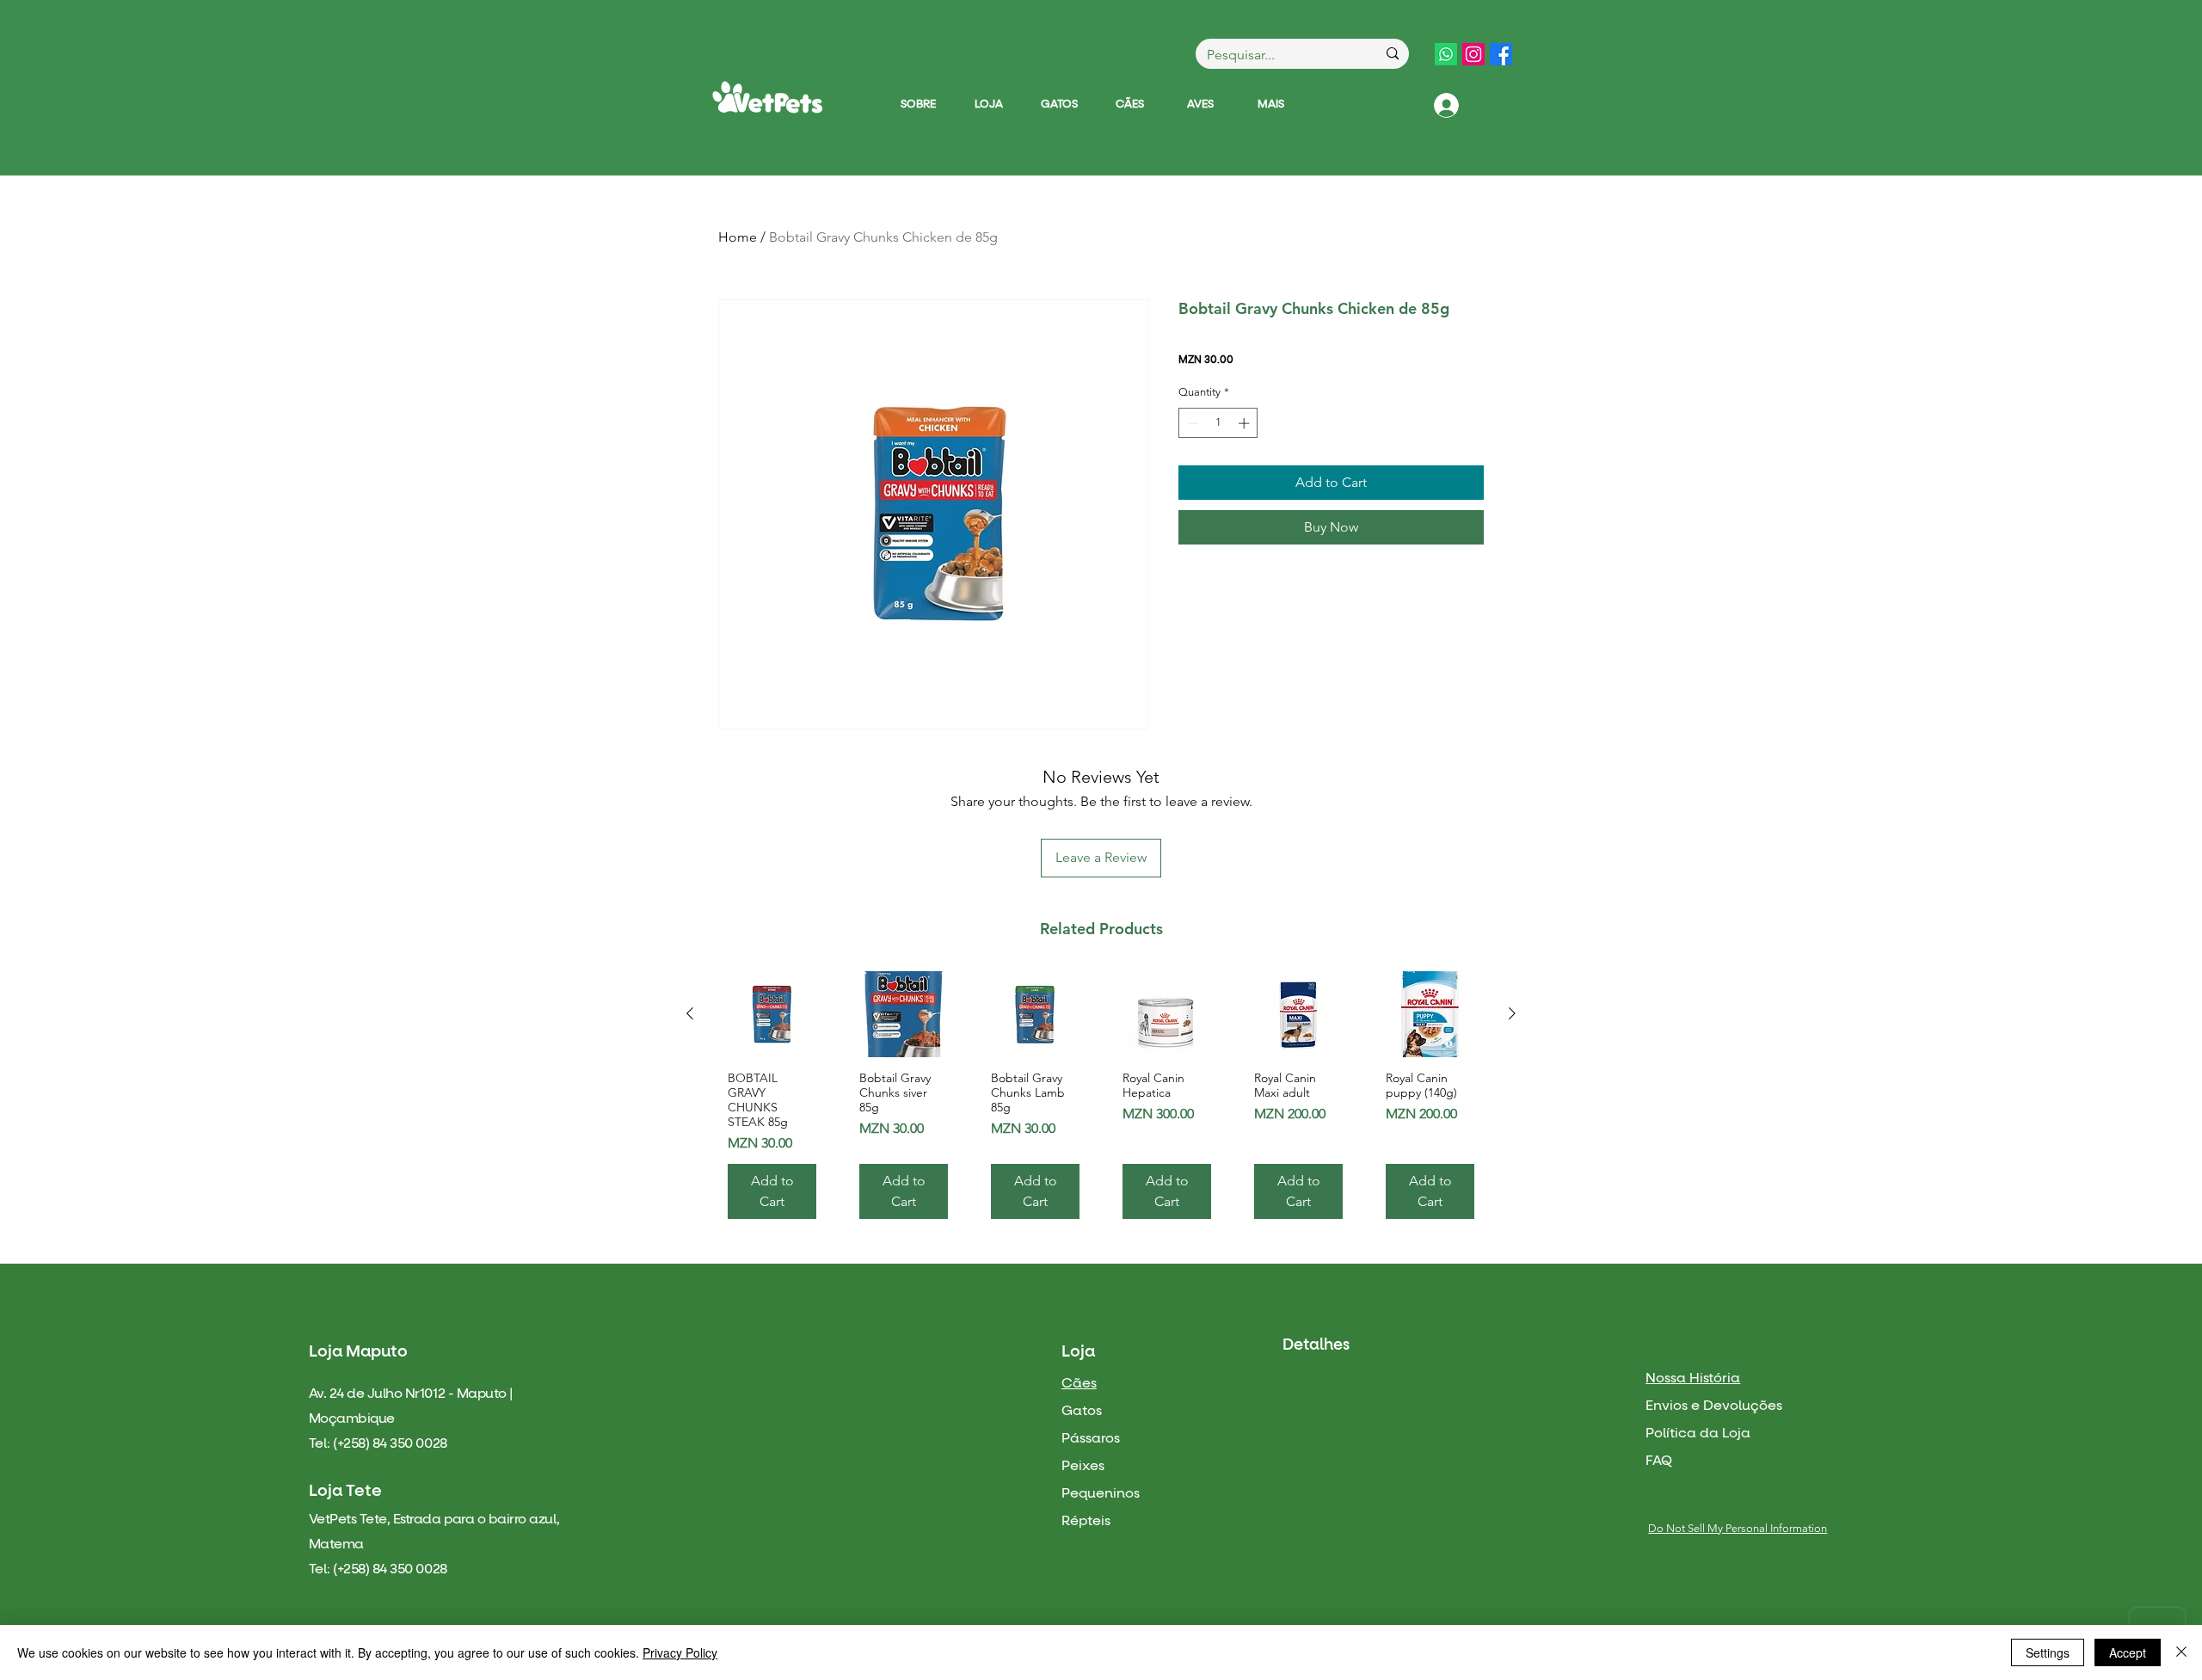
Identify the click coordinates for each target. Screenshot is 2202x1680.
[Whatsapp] (1446, 54)
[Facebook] (1501, 54)
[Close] (2181, 1652)
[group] (1101, 1102)
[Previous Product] (690, 1013)
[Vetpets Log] (767, 97)
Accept (2128, 1652)
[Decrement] (1191, 423)
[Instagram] (1473, 54)
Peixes (1083, 1466)
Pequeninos (1101, 1493)
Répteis (1086, 1521)
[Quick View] (772, 1014)
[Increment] (1246, 423)
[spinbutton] (1218, 423)
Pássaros (1091, 1438)
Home (738, 237)
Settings (2048, 1652)
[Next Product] (1512, 1013)
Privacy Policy (680, 1652)
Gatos (1082, 1411)
